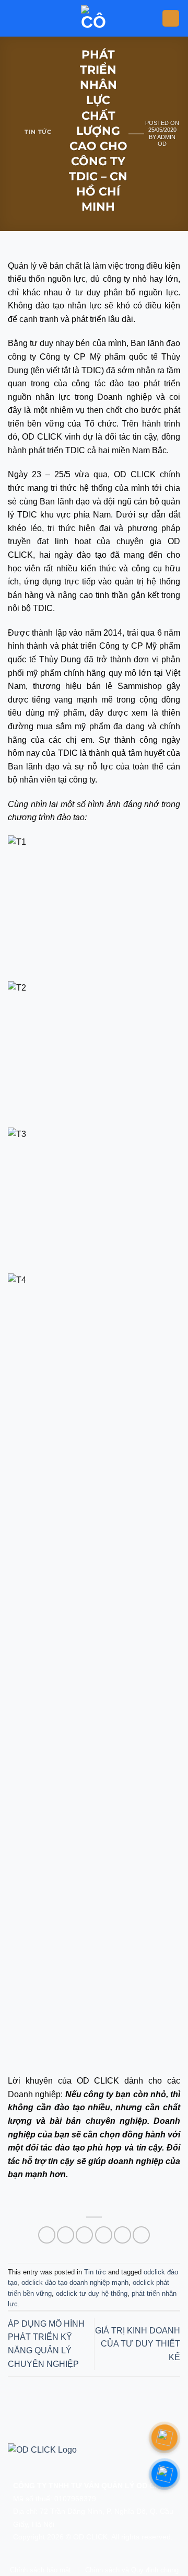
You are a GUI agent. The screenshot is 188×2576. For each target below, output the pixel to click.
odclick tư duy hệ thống (92, 2293)
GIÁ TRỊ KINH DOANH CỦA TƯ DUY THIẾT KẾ (138, 2344)
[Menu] (171, 19)
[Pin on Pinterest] (122, 2235)
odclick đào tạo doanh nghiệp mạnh (75, 2282)
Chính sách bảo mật (40, 2570)
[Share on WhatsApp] (47, 2235)
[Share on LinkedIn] (141, 2235)
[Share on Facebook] (66, 2235)
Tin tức (38, 132)
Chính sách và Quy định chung (132, 2570)
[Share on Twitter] (84, 2235)
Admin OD (166, 140)
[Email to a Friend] (104, 2235)
